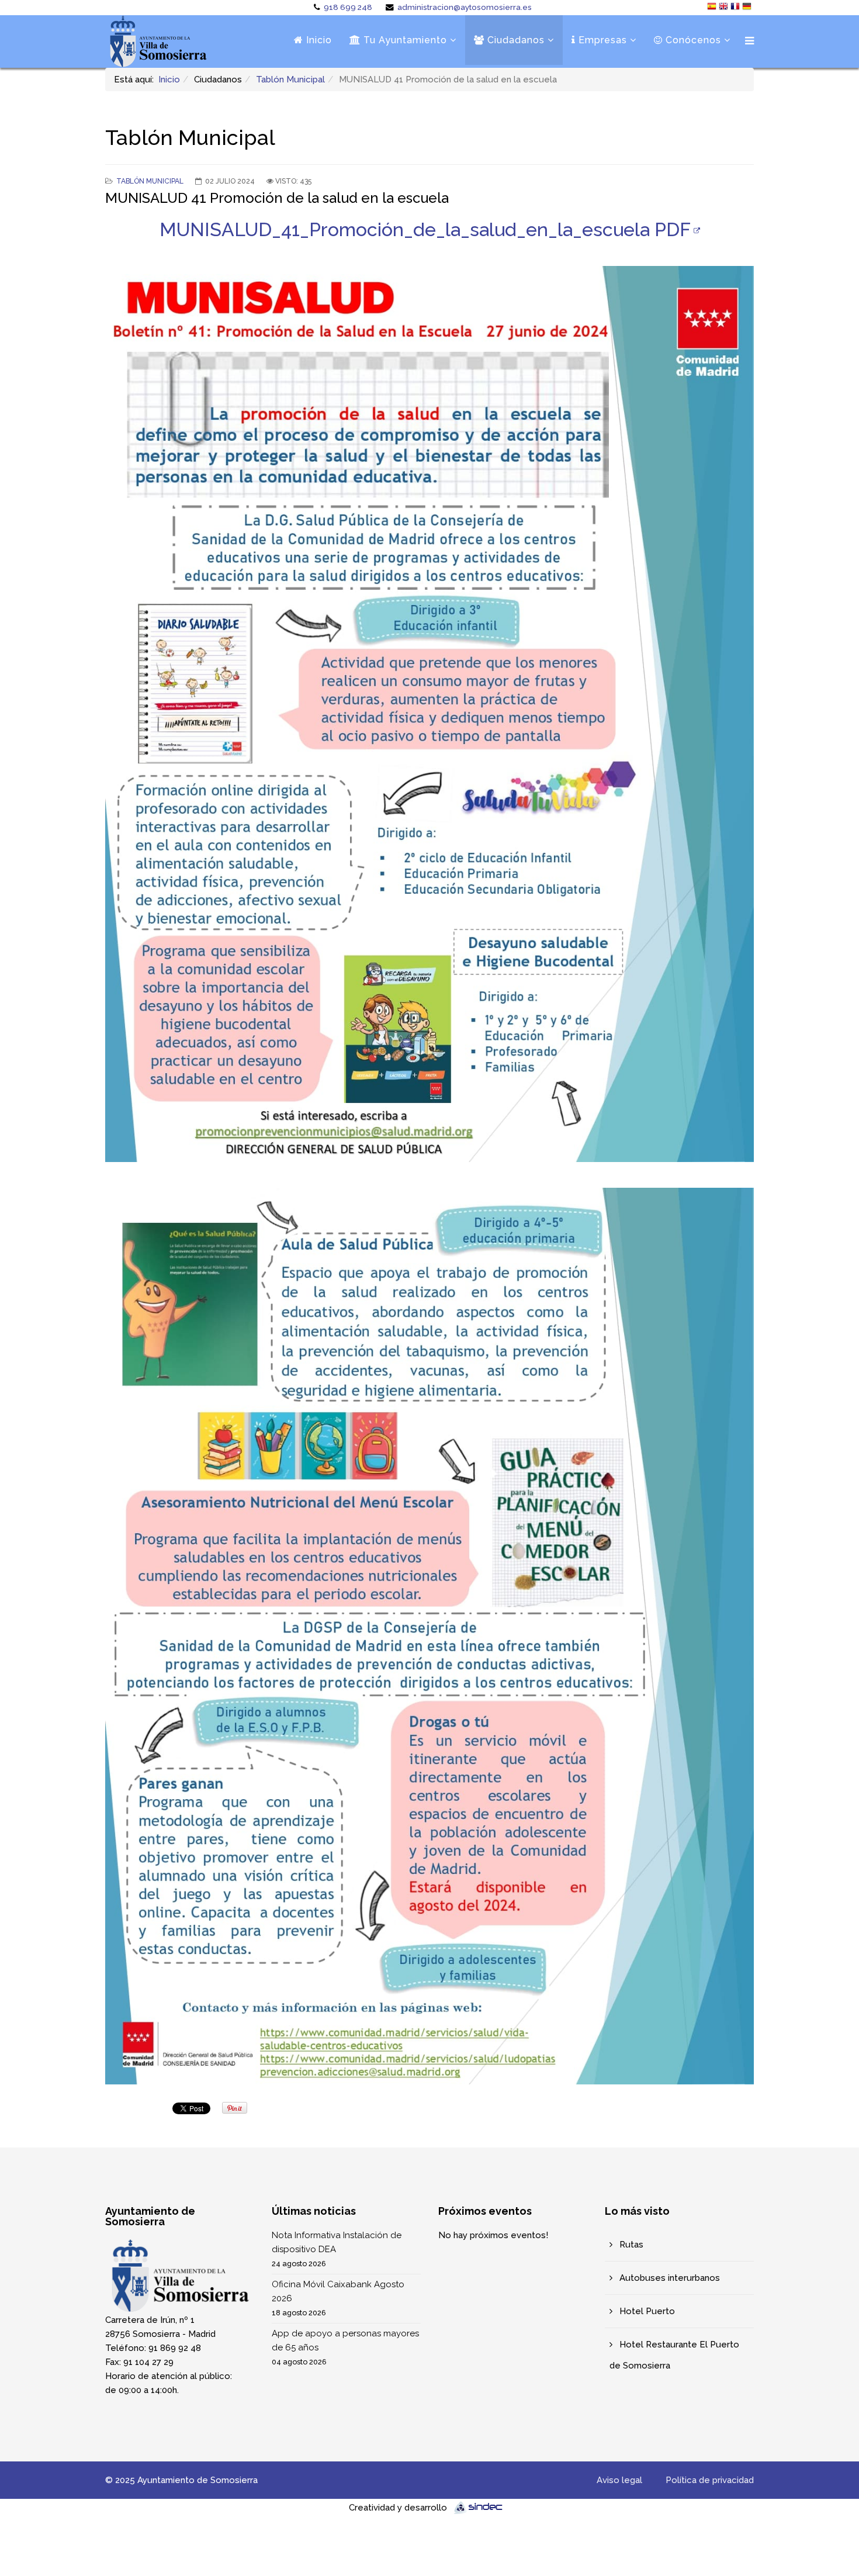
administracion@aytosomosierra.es (465, 7)
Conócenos (692, 40)
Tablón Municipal (290, 79)
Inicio (318, 40)
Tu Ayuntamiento (404, 40)
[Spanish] (713, 8)
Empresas (601, 40)
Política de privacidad (710, 2480)
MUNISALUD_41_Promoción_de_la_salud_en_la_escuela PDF (425, 229)
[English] (725, 8)
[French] (736, 8)
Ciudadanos (515, 40)
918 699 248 (348, 7)
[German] (748, 8)
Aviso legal (619, 2480)
